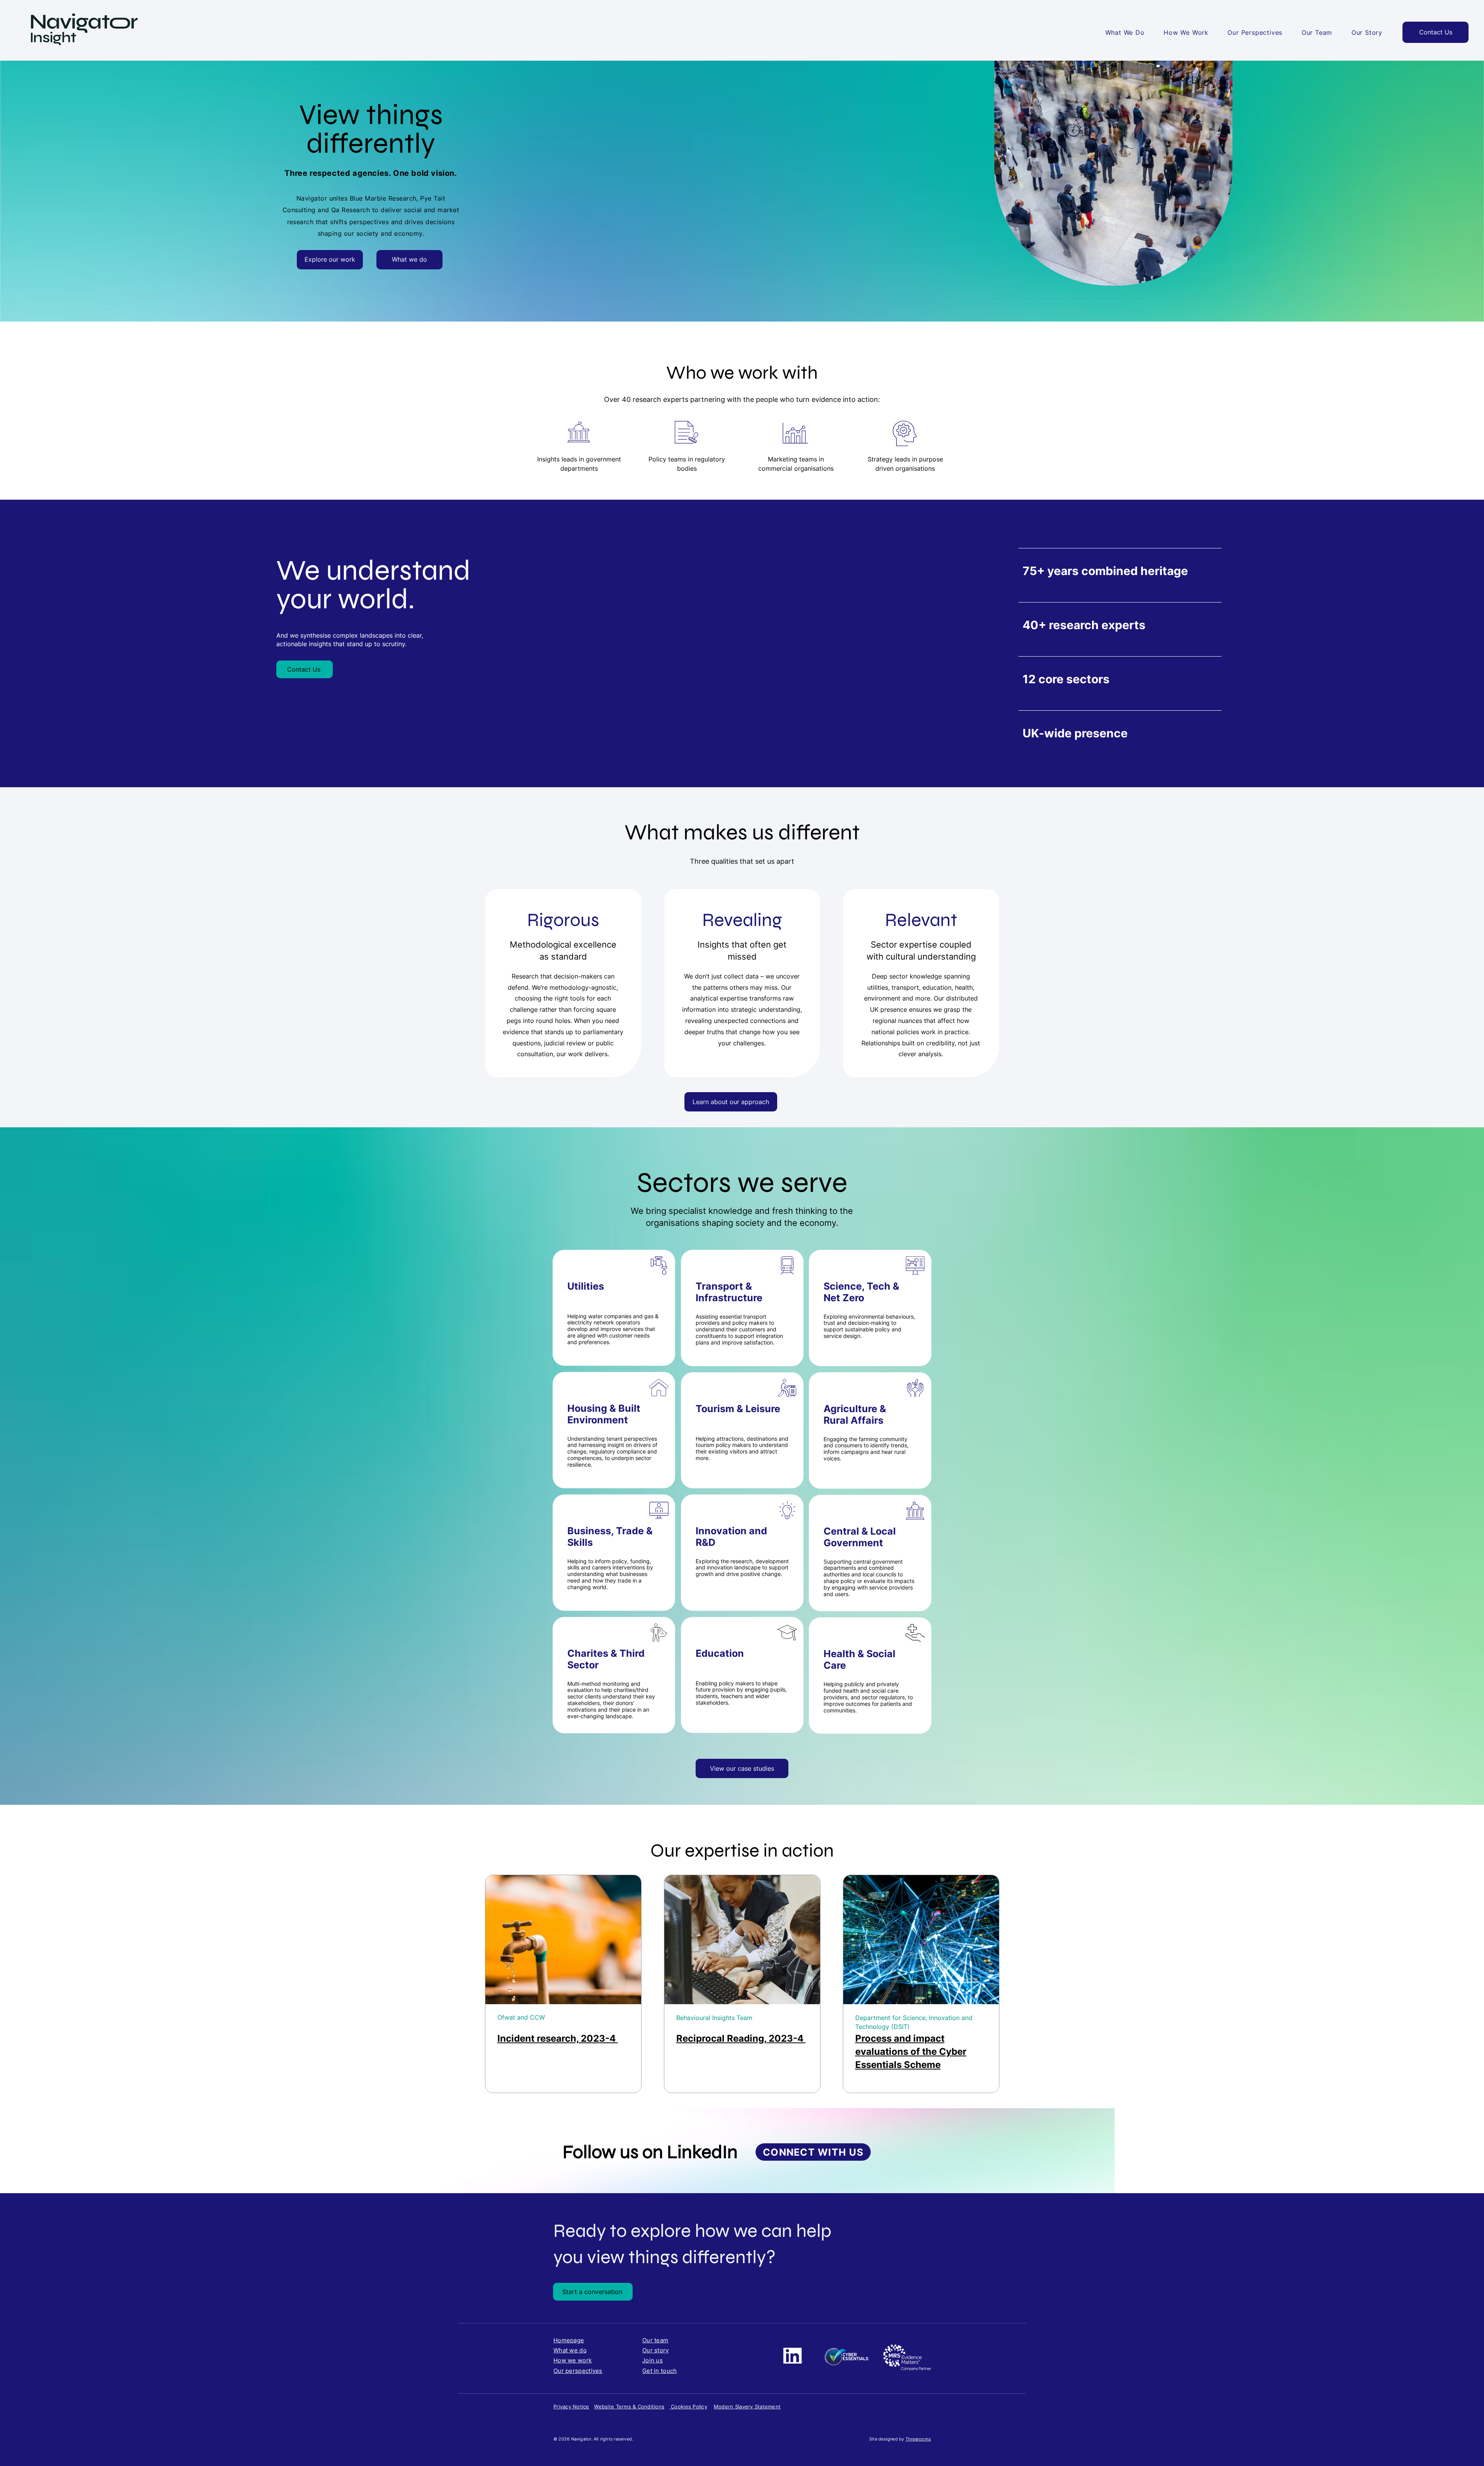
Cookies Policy (688, 2406)
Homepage (569, 2340)
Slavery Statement (758, 2406)
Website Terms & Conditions (629, 2406)
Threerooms (918, 2439)
